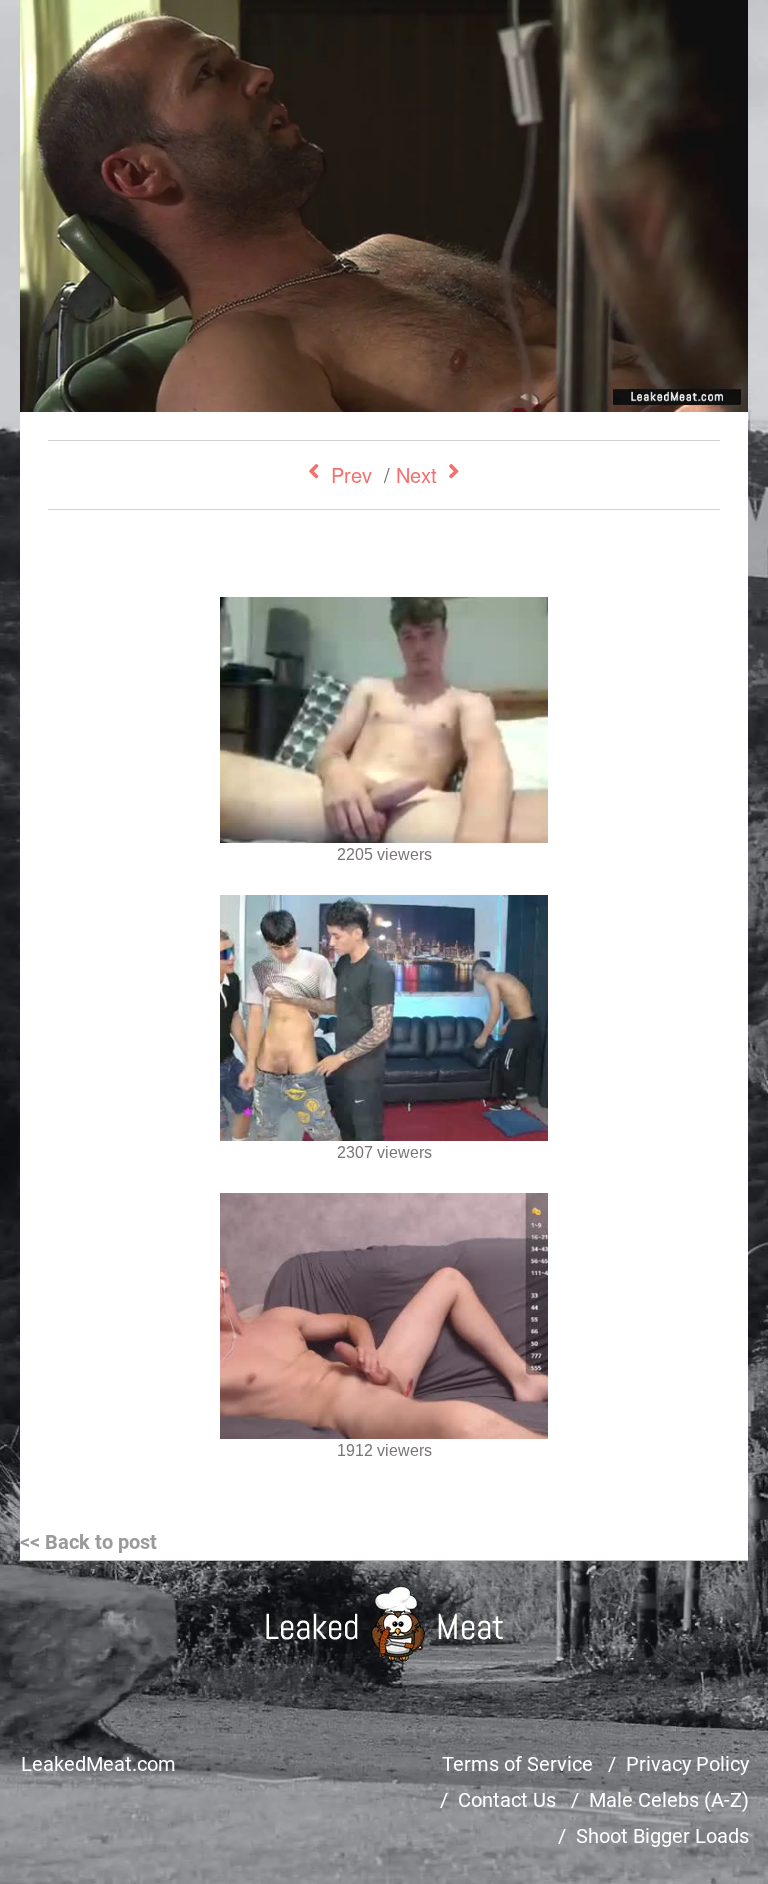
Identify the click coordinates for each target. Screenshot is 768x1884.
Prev (351, 474)
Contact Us (507, 1800)
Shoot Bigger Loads (662, 1836)
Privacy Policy (687, 1764)
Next (416, 474)
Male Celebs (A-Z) (669, 1800)
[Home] (384, 1623)
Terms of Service (517, 1764)
